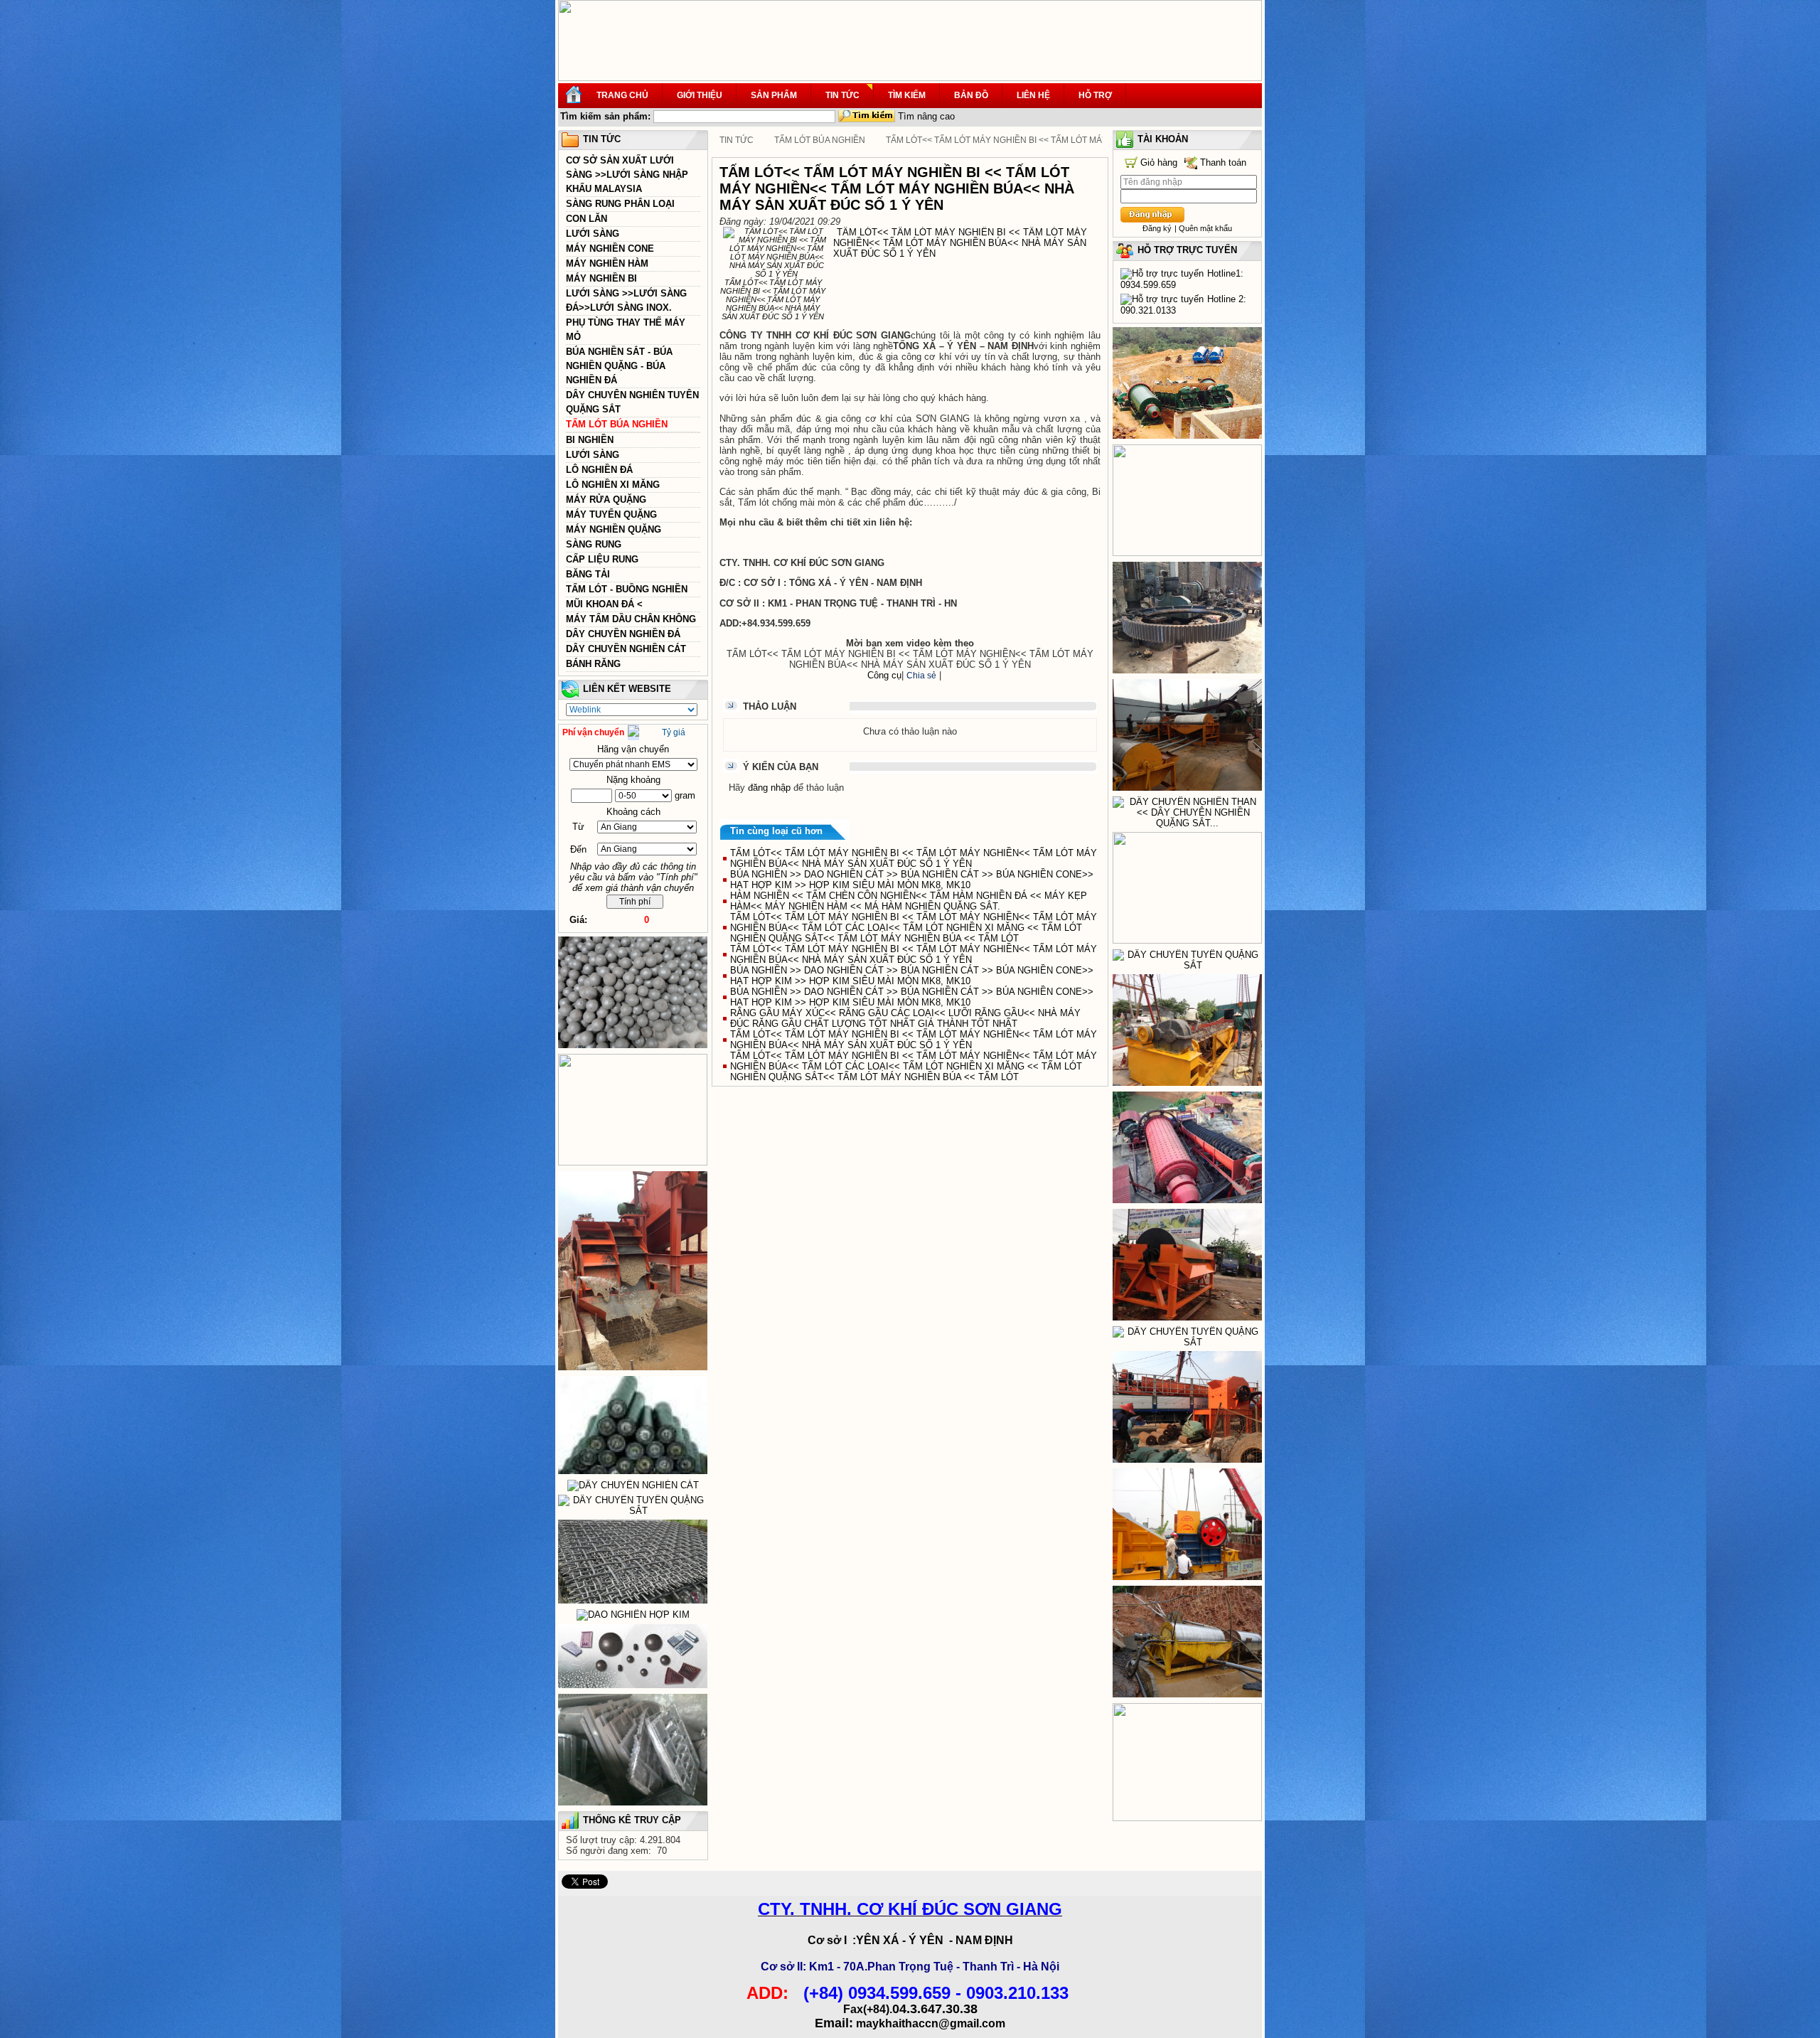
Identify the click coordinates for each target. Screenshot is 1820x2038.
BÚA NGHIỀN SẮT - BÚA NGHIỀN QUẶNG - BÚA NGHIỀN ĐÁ (619, 366)
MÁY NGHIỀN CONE (610, 249)
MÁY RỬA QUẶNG (606, 500)
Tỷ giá (674, 732)
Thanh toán (1223, 162)
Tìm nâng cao (926, 116)
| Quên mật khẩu (1203, 228)
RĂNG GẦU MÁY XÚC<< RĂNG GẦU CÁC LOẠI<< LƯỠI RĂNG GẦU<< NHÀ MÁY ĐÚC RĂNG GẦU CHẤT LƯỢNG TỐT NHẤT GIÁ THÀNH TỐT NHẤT (905, 1018)
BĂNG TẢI (588, 574)
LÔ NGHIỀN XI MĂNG (613, 485)
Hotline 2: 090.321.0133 (1183, 305)
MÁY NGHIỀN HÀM (607, 263)
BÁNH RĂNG (593, 664)
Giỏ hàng (1159, 162)
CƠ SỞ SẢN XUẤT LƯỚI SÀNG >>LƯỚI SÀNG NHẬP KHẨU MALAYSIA (627, 175)
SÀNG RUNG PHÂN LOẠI (620, 204)
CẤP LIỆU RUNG (602, 559)
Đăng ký (1157, 228)
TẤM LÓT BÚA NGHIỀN (617, 424)
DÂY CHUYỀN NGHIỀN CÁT (626, 649)
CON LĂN (587, 219)
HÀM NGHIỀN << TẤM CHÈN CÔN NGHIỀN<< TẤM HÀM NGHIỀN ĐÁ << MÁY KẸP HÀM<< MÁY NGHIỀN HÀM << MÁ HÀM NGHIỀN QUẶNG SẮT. (909, 901)
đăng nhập (769, 788)
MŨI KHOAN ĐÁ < (604, 604)
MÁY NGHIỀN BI (601, 278)
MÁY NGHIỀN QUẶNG (614, 529)
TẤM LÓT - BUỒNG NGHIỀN (627, 589)
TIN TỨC (737, 140)
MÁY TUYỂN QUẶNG (611, 514)
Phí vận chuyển (593, 732)
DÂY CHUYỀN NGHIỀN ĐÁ (623, 634)
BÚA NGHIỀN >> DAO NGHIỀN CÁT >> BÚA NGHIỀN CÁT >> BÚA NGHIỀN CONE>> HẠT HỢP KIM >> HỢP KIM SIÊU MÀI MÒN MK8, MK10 (912, 880)
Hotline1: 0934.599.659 (1182, 279)
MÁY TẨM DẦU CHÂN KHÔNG (631, 619)
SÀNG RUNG (594, 544)
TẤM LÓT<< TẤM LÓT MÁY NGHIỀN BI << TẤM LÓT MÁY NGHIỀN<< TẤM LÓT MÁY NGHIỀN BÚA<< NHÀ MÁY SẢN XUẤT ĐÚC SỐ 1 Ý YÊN (914, 858)
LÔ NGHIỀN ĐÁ (599, 470)
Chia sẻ (921, 676)
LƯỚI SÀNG (593, 234)
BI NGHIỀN (590, 440)
